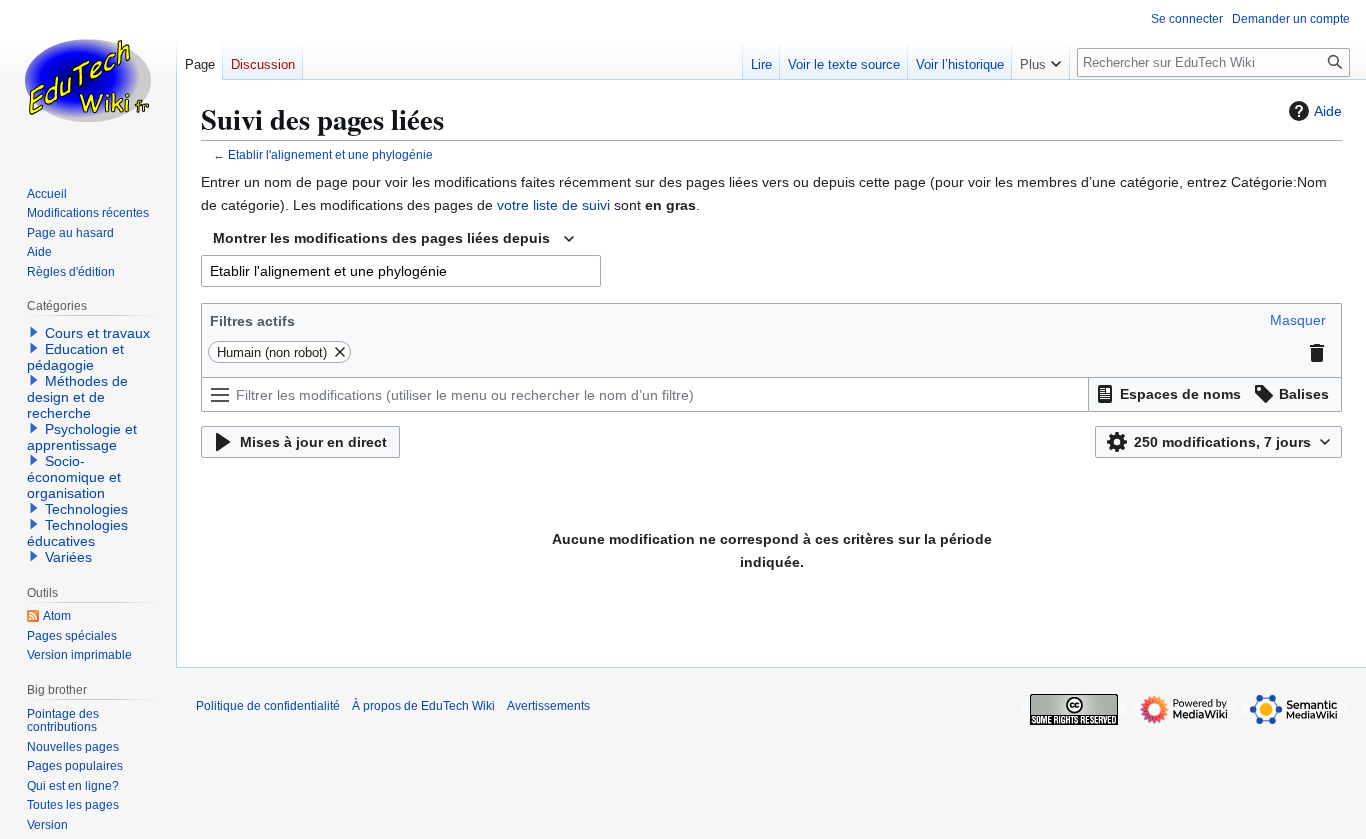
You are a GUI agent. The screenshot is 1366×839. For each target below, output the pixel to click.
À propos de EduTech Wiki (423, 706)
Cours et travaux (97, 333)
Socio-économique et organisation (74, 477)
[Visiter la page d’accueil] (88, 80)
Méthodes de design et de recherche (77, 397)
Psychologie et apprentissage (82, 437)
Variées (68, 557)
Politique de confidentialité (268, 706)
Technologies (86, 509)
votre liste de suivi (553, 205)
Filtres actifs (252, 321)
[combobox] (393, 239)
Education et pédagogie (75, 357)
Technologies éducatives (77, 533)
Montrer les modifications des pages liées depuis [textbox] (381, 238)
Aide (1328, 111)
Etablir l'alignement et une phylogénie (330, 154)
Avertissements (548, 706)
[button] (1298, 320)
